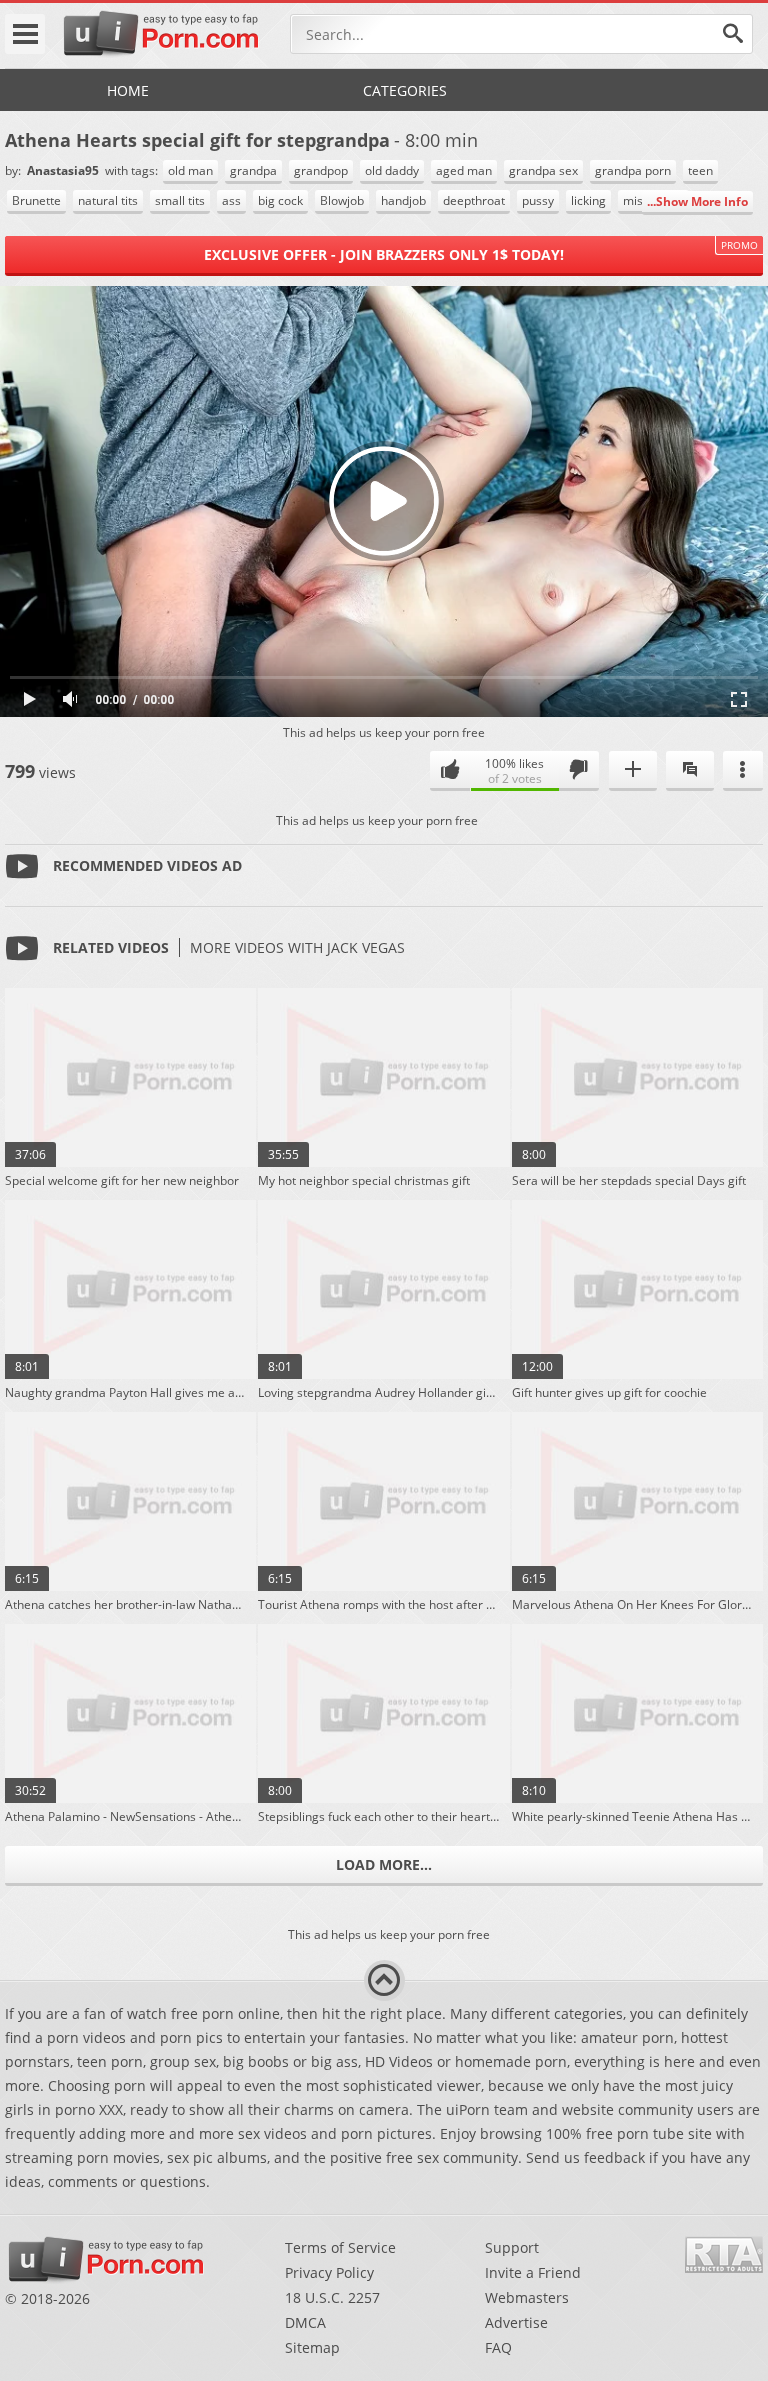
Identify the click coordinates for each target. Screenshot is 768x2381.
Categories (405, 90)
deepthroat (474, 200)
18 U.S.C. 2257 (332, 2297)
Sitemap (312, 2347)
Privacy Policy (329, 2272)
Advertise (516, 2322)
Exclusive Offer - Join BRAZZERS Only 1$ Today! (384, 254)
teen (700, 170)
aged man (464, 170)
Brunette (36, 200)
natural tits (108, 200)
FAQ (498, 2347)
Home (128, 90)
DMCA (305, 2322)
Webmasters (527, 2297)
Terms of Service (340, 2247)
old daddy (392, 170)
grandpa (253, 170)
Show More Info (702, 201)
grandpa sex (543, 170)
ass (231, 200)
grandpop (321, 170)
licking (588, 200)
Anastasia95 (64, 170)
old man (190, 170)
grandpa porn (633, 170)
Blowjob (342, 200)
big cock (280, 200)
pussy (538, 200)
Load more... (384, 1864)
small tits (180, 200)
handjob (403, 200)
